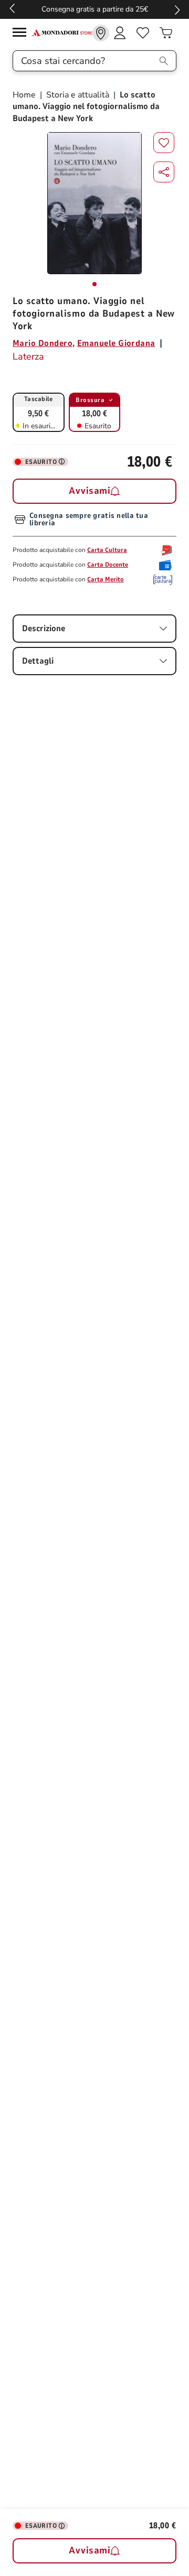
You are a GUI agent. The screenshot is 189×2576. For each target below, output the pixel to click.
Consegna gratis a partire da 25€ (95, 9)
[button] (164, 172)
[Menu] (22, 34)
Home (25, 95)
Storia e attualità (78, 95)
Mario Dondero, (44, 343)
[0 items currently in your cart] (166, 33)
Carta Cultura (107, 550)
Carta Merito (106, 579)
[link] (101, 33)
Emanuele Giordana (116, 343)
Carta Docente (108, 565)
